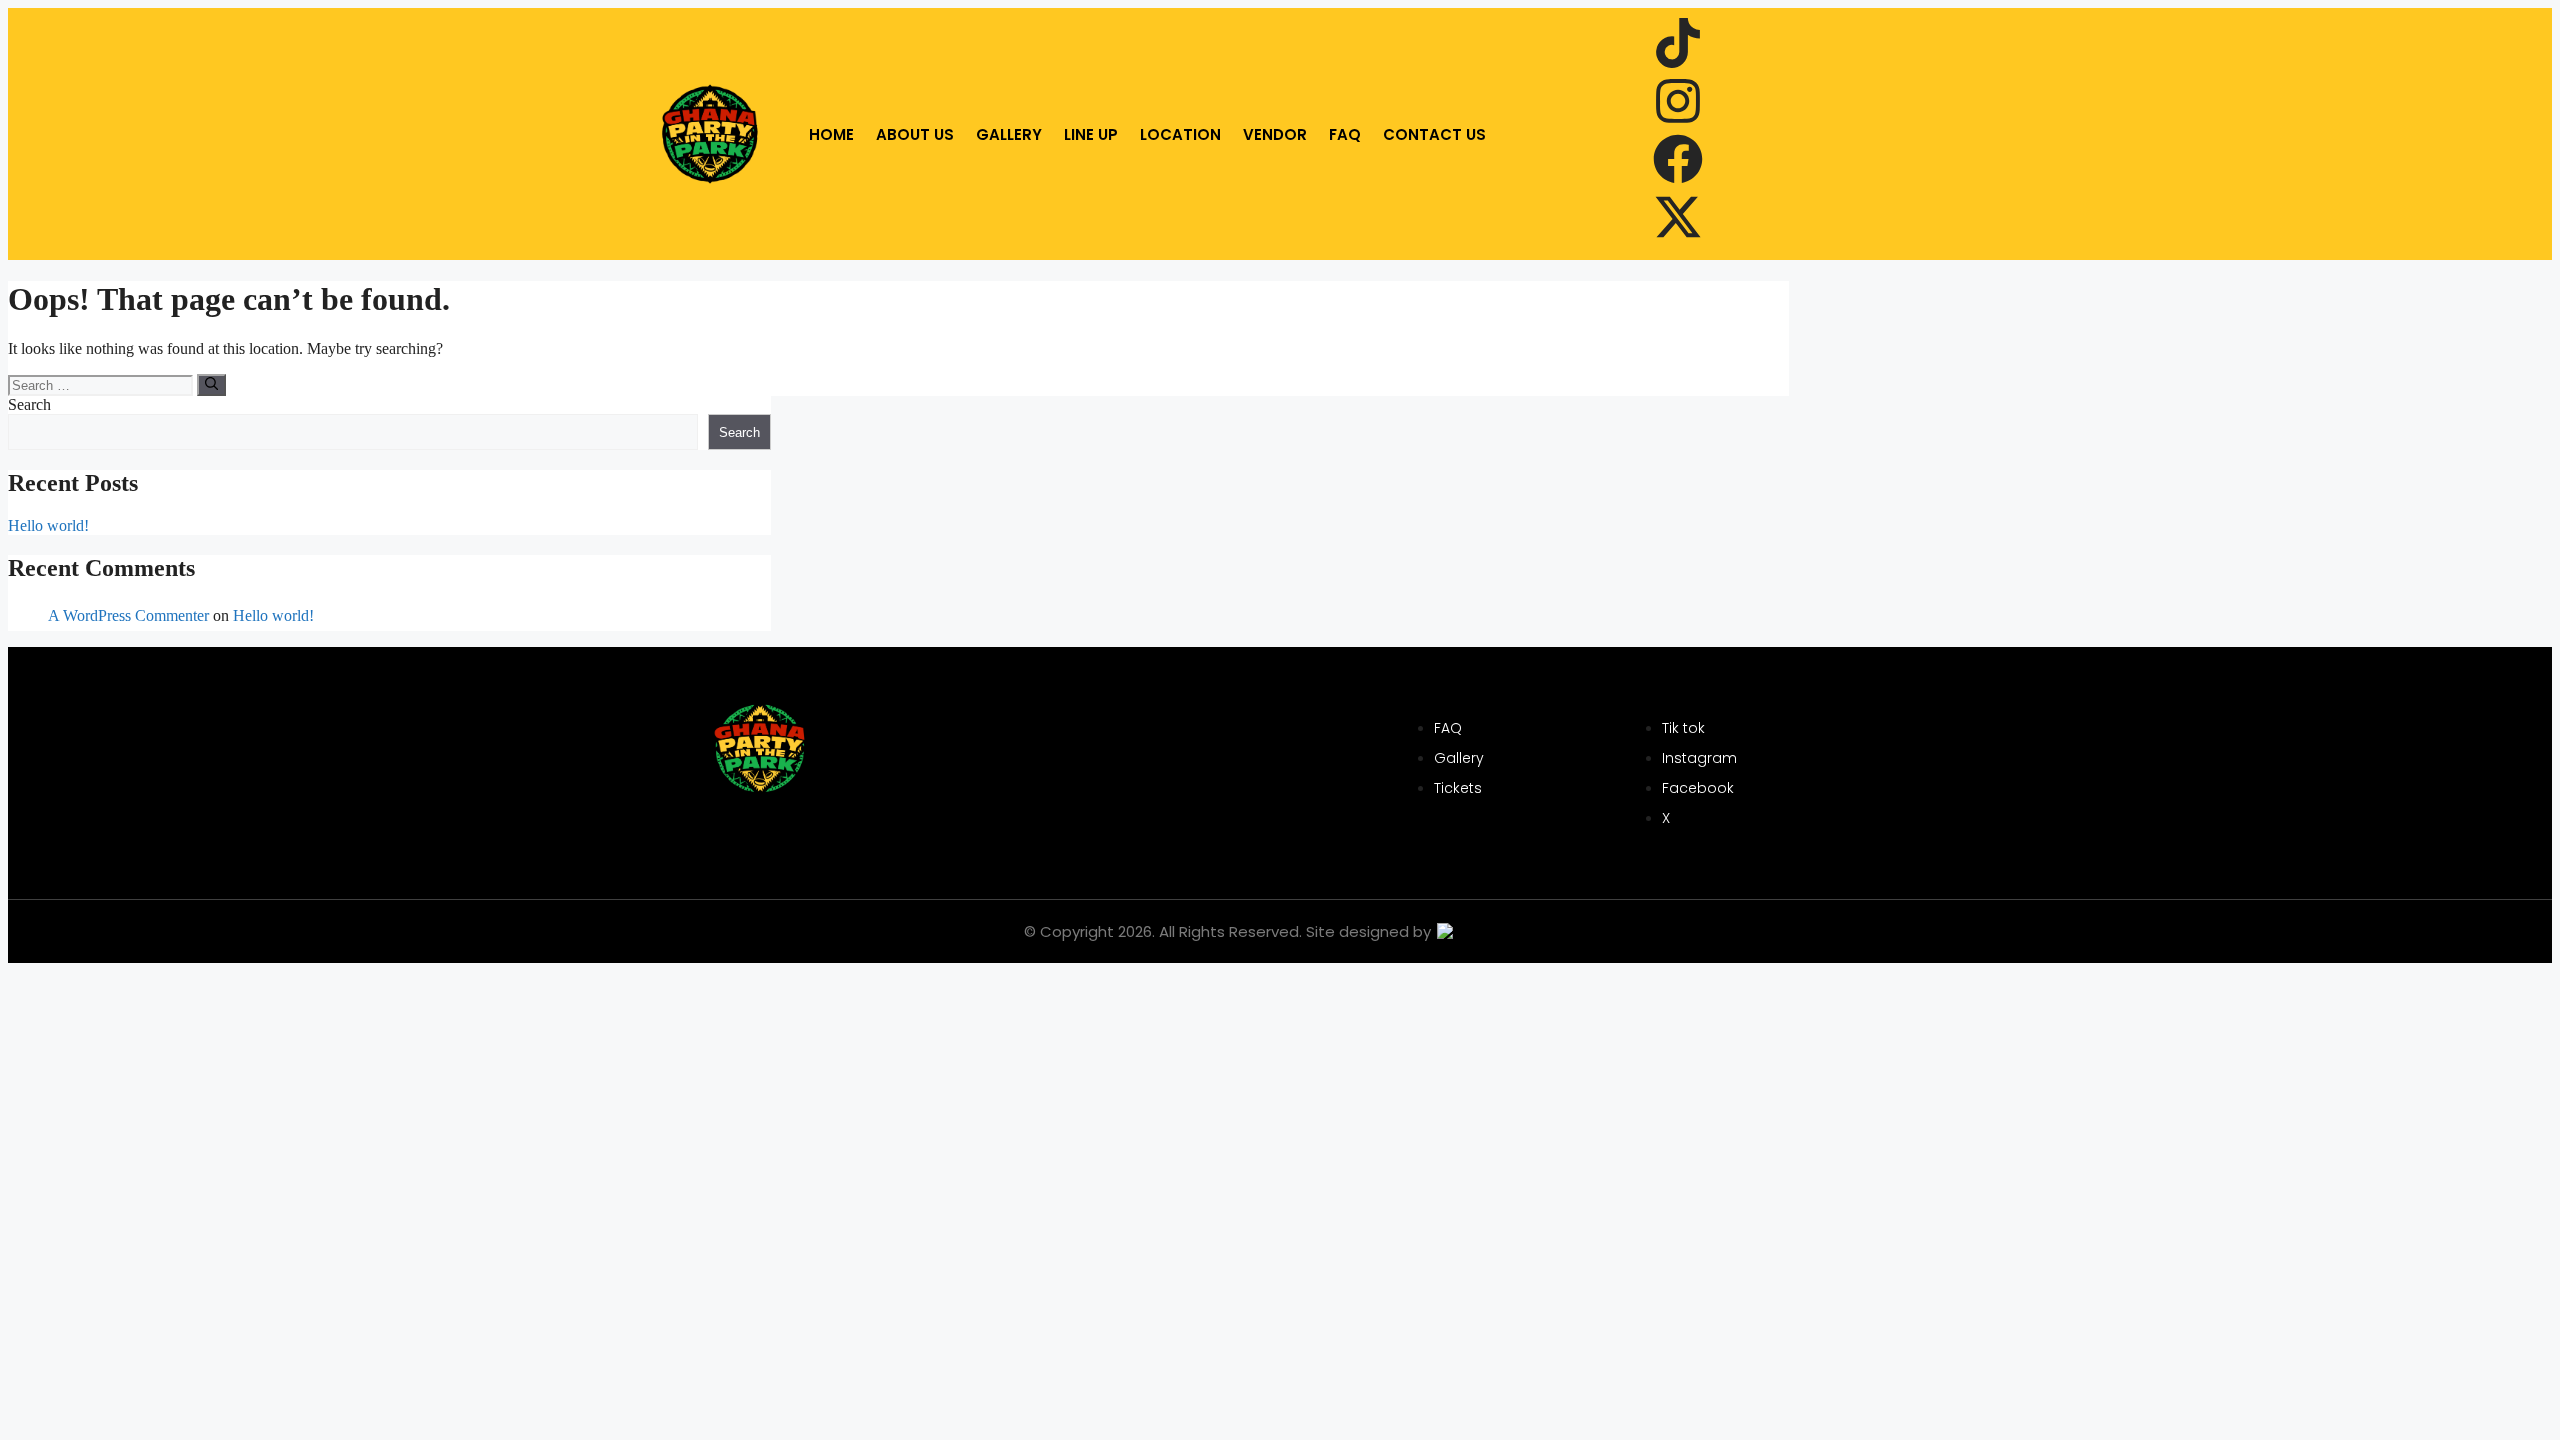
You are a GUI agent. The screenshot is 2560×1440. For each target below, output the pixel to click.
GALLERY (1009, 134)
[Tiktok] (1678, 47)
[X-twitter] (1678, 221)
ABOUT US (915, 134)
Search (29, 404)
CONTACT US (1434, 134)
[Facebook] (1678, 163)
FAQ (1345, 134)
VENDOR (1275, 134)
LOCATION (1180, 134)
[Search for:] (102, 384)
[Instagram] (1678, 105)
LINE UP (1091, 134)
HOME (831, 134)
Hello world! (48, 525)
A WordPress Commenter (128, 615)
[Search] (211, 385)
